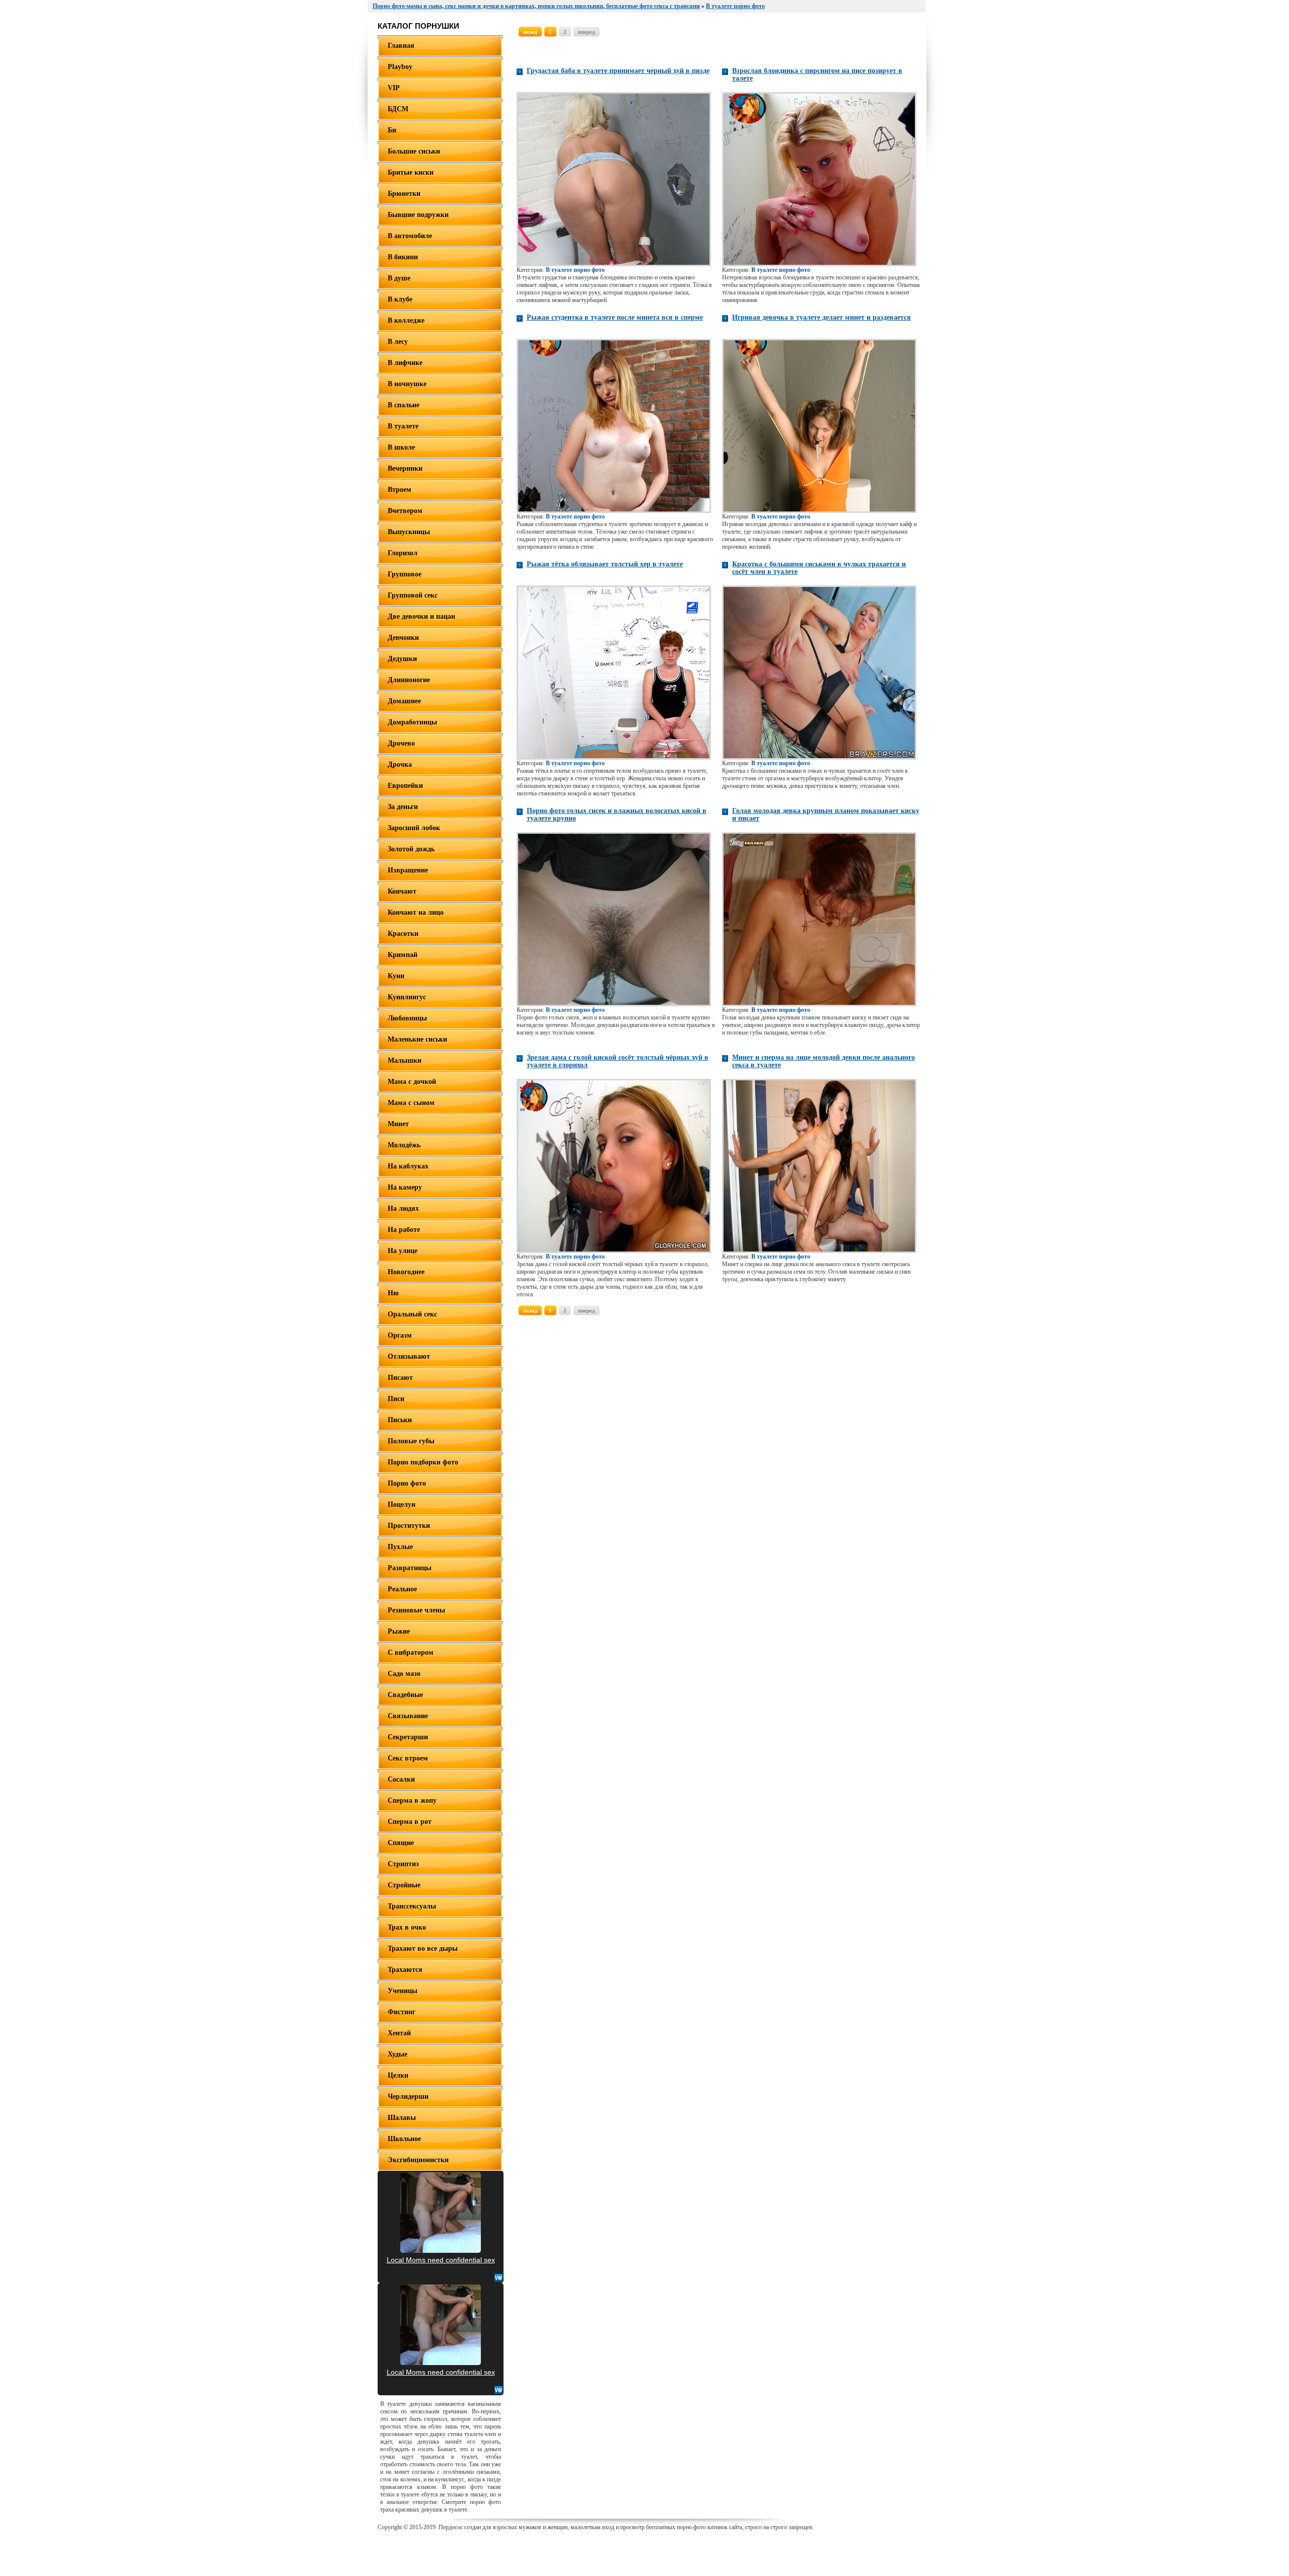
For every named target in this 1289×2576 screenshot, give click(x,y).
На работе (404, 1230)
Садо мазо (404, 1674)
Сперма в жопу (412, 1800)
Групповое (405, 574)
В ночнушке (407, 384)
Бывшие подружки (418, 215)
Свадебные (405, 1695)
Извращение (408, 870)
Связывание (408, 1716)
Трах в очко (407, 1927)
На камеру (405, 1187)
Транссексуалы (412, 1906)
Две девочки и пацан (421, 616)
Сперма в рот (410, 1822)
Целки (398, 2075)
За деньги (403, 807)
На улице (403, 1251)
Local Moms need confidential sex (441, 2260)
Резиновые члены (416, 1610)
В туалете (403, 426)
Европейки (405, 786)
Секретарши (408, 1737)
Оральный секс (412, 1314)
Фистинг (402, 2012)
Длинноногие (409, 680)
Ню (393, 1293)
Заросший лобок (414, 828)
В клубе (400, 299)
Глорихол (403, 553)
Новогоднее (406, 1272)
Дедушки (402, 659)
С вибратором (411, 1652)
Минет (398, 1124)
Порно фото (407, 1483)
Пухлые (400, 1547)
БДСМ (398, 109)
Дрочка (400, 764)
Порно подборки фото (423, 1462)
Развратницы (410, 1568)
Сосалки (401, 1779)
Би (392, 130)
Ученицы (403, 1991)
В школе (401, 447)
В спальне (404, 405)
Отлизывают (409, 1356)
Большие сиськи (414, 151)
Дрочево (401, 743)
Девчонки (403, 638)
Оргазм (400, 1335)
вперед (587, 32)
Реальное (402, 1589)
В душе (399, 278)
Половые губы (411, 1441)
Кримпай (403, 955)
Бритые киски (411, 172)
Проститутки (409, 1526)
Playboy (400, 67)
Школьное (404, 2139)
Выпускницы (409, 532)
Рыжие (399, 1631)
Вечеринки (405, 468)
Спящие (401, 1843)
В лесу (398, 342)
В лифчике (405, 363)
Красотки (403, 934)
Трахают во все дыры (423, 1948)
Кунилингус (407, 997)
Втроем (400, 490)
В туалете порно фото (575, 270)
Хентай (399, 2033)
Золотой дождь (411, 849)
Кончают (402, 891)
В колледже (406, 320)
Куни (396, 976)
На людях (403, 1208)
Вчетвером (405, 511)
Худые (398, 2054)
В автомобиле (410, 236)
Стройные (404, 1885)
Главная (401, 46)
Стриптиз (403, 1864)
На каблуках (408, 1166)
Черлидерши (408, 2096)
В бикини (403, 257)
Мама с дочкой (412, 1082)
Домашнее (404, 701)
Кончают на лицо (416, 912)
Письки (400, 1420)
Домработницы (412, 722)
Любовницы (407, 1018)
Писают (400, 1378)
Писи (396, 1399)
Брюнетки (404, 194)
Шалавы (402, 2118)
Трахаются (405, 1970)
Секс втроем (408, 1758)
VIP (394, 88)
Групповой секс (413, 595)
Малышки (405, 1060)
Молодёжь (404, 1145)
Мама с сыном (411, 1103)
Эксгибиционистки (418, 2160)
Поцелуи (402, 1504)
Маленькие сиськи (417, 1039)
